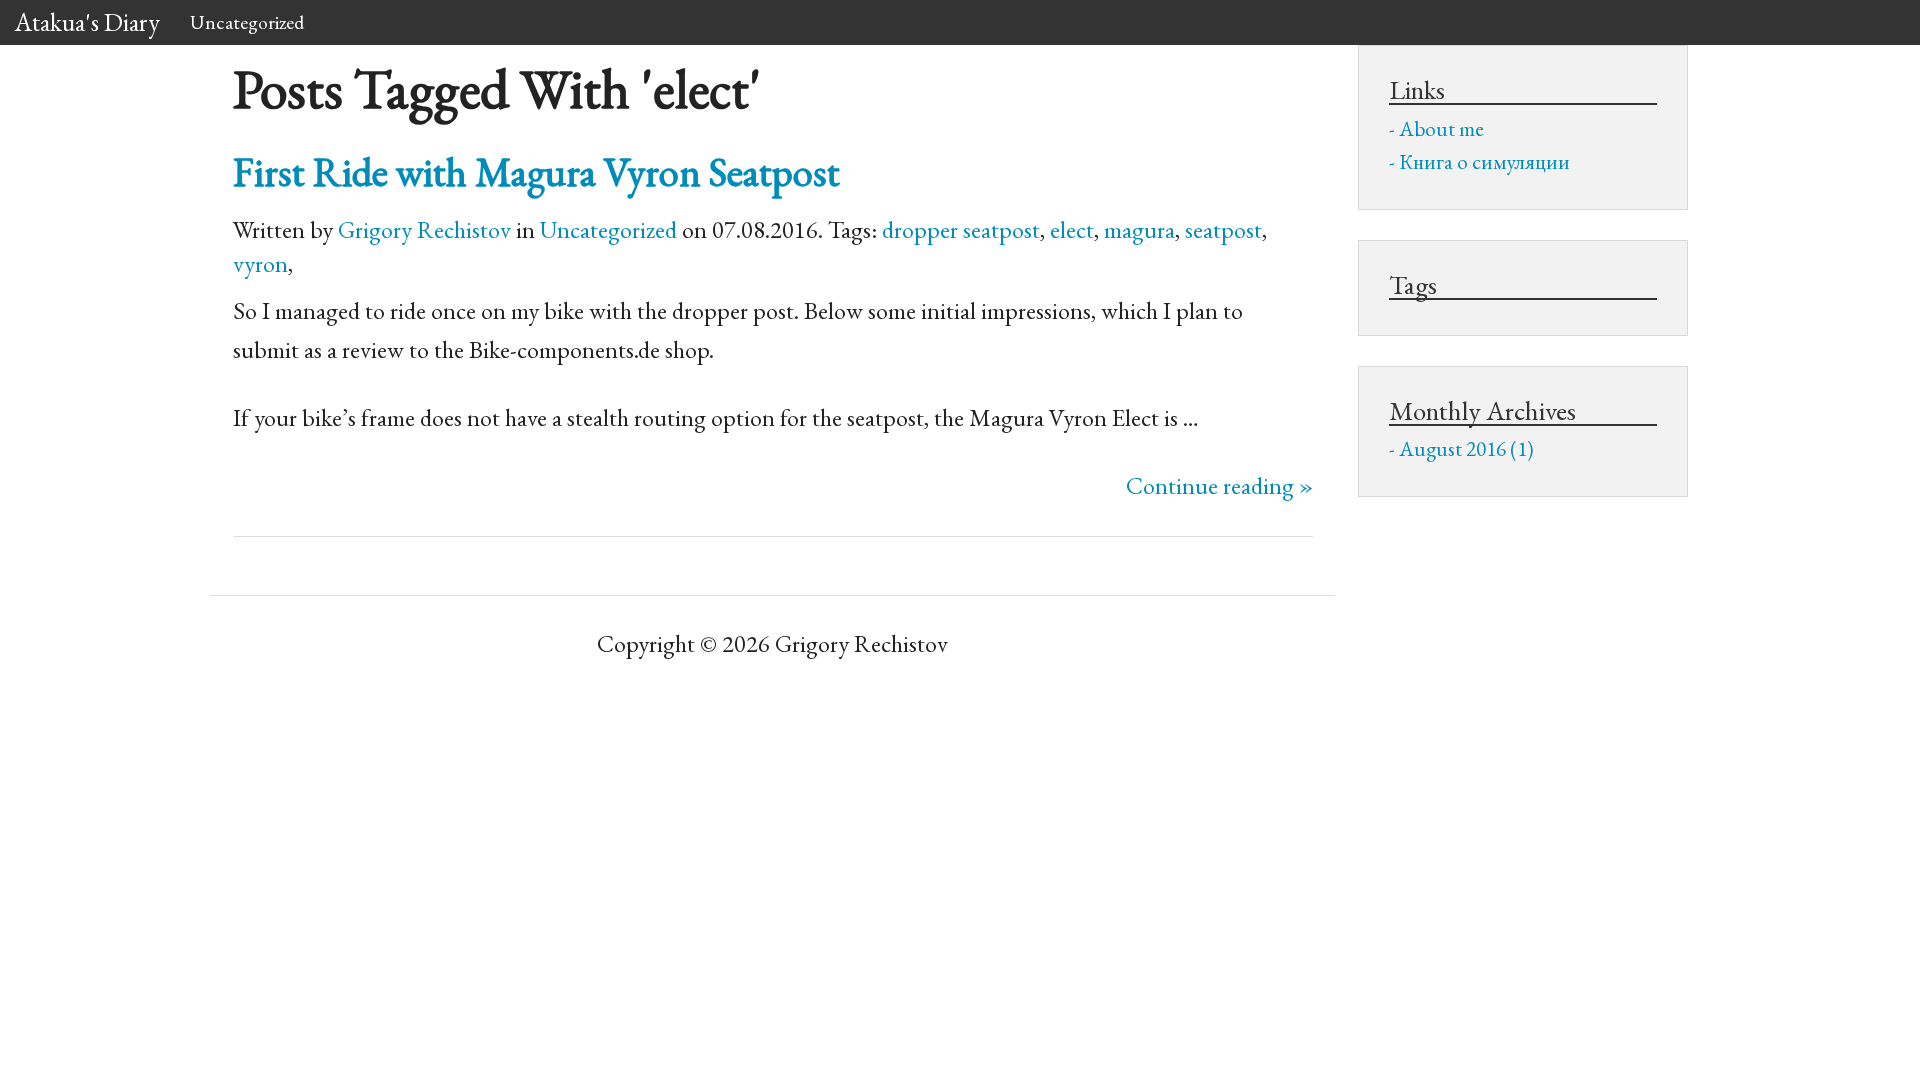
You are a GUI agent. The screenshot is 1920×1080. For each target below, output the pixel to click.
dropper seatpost (961, 229)
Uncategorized (247, 22)
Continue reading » (1219, 485)
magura (1139, 229)
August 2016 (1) (1466, 448)
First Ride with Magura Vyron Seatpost (536, 171)
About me (1441, 128)
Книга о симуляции (1484, 161)
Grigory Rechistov (424, 229)
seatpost (1223, 229)
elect (1072, 229)
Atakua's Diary (87, 22)
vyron (260, 263)
